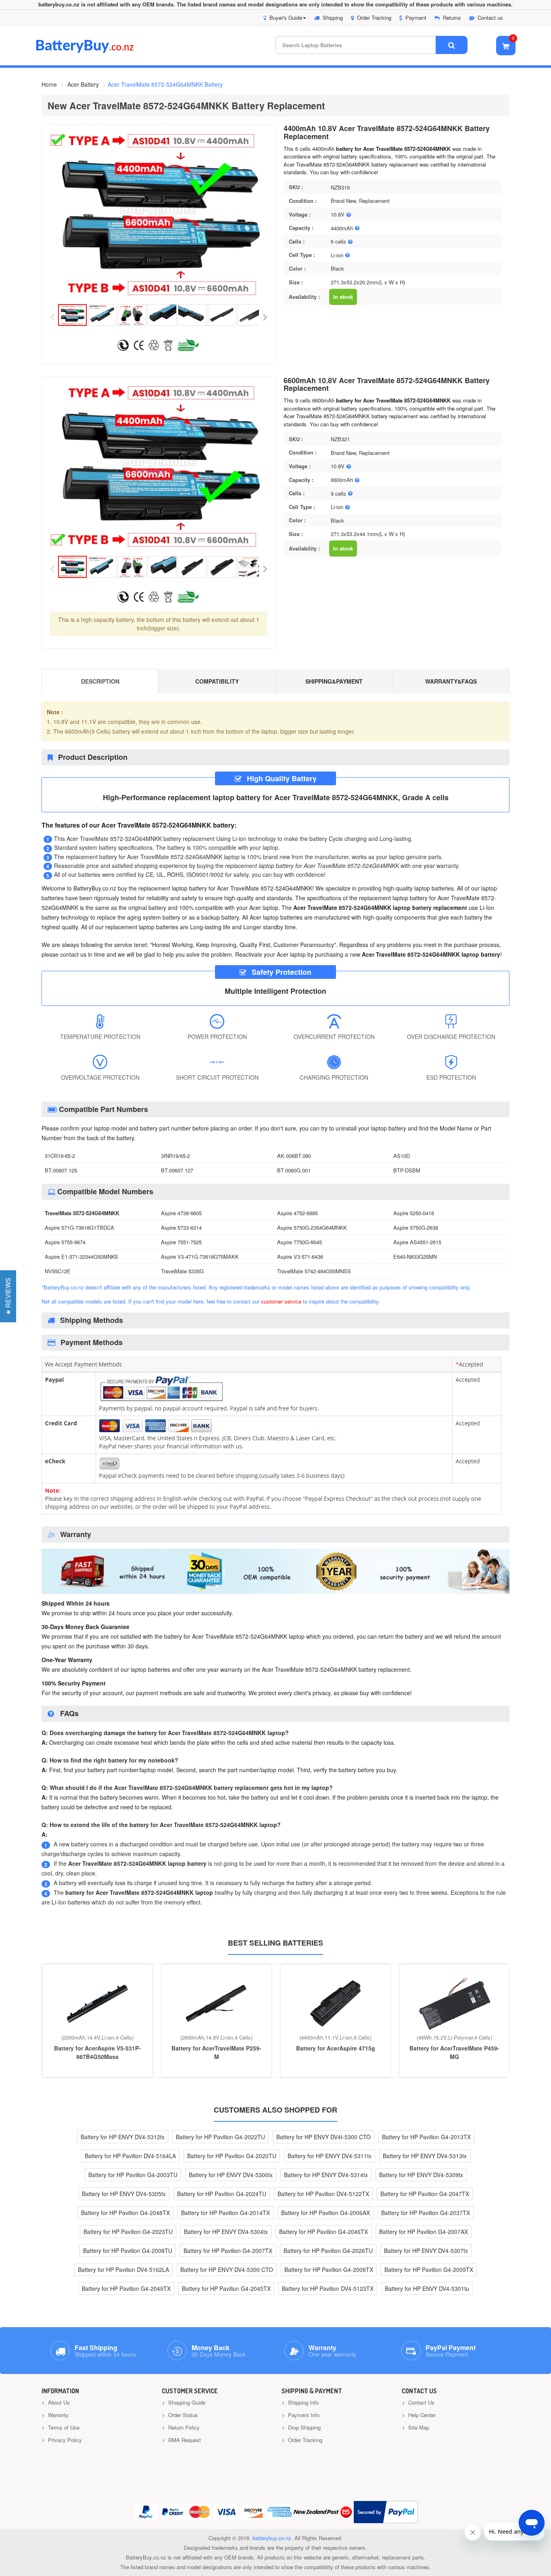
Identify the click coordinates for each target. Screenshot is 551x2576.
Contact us (490, 18)
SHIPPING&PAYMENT (334, 681)
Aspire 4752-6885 (297, 1213)
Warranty (57, 2415)
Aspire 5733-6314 (181, 1228)
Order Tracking (374, 18)
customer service (281, 1301)
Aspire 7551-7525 (181, 1242)
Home (49, 84)
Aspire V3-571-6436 (300, 1257)
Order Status (182, 2415)
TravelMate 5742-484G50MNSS (314, 1271)
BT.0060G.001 (294, 1170)
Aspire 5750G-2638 (416, 1228)
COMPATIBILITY (217, 681)
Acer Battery (83, 84)
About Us (58, 2402)
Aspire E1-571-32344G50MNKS (81, 1257)
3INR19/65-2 (175, 1156)
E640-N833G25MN (415, 1257)
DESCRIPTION (100, 681)
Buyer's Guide (286, 18)
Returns (452, 18)
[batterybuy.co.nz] (97, 51)
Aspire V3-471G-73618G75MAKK (200, 1257)
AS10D (402, 1156)
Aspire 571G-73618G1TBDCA (79, 1228)
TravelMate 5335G (182, 1271)
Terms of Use (63, 2427)
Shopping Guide (186, 2402)
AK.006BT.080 (294, 1156)
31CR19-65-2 (60, 1156)
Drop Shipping (304, 2427)
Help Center (421, 2415)
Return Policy (183, 2427)
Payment (416, 18)
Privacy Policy (64, 2440)
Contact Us (421, 2402)
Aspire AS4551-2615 (417, 1242)
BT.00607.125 (61, 1170)
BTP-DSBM (407, 1170)
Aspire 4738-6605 (181, 1213)
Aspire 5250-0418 (414, 1213)
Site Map (418, 2427)
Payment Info (303, 2415)
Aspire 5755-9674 (65, 1242)
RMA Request (184, 2440)
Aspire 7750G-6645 (300, 1242)
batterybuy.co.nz (272, 2538)
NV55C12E (58, 1271)
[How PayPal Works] (386, 2512)
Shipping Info (303, 2402)
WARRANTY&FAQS (451, 681)
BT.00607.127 (177, 1170)
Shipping (333, 18)
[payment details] (271, 1516)
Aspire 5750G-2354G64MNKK (312, 1228)
